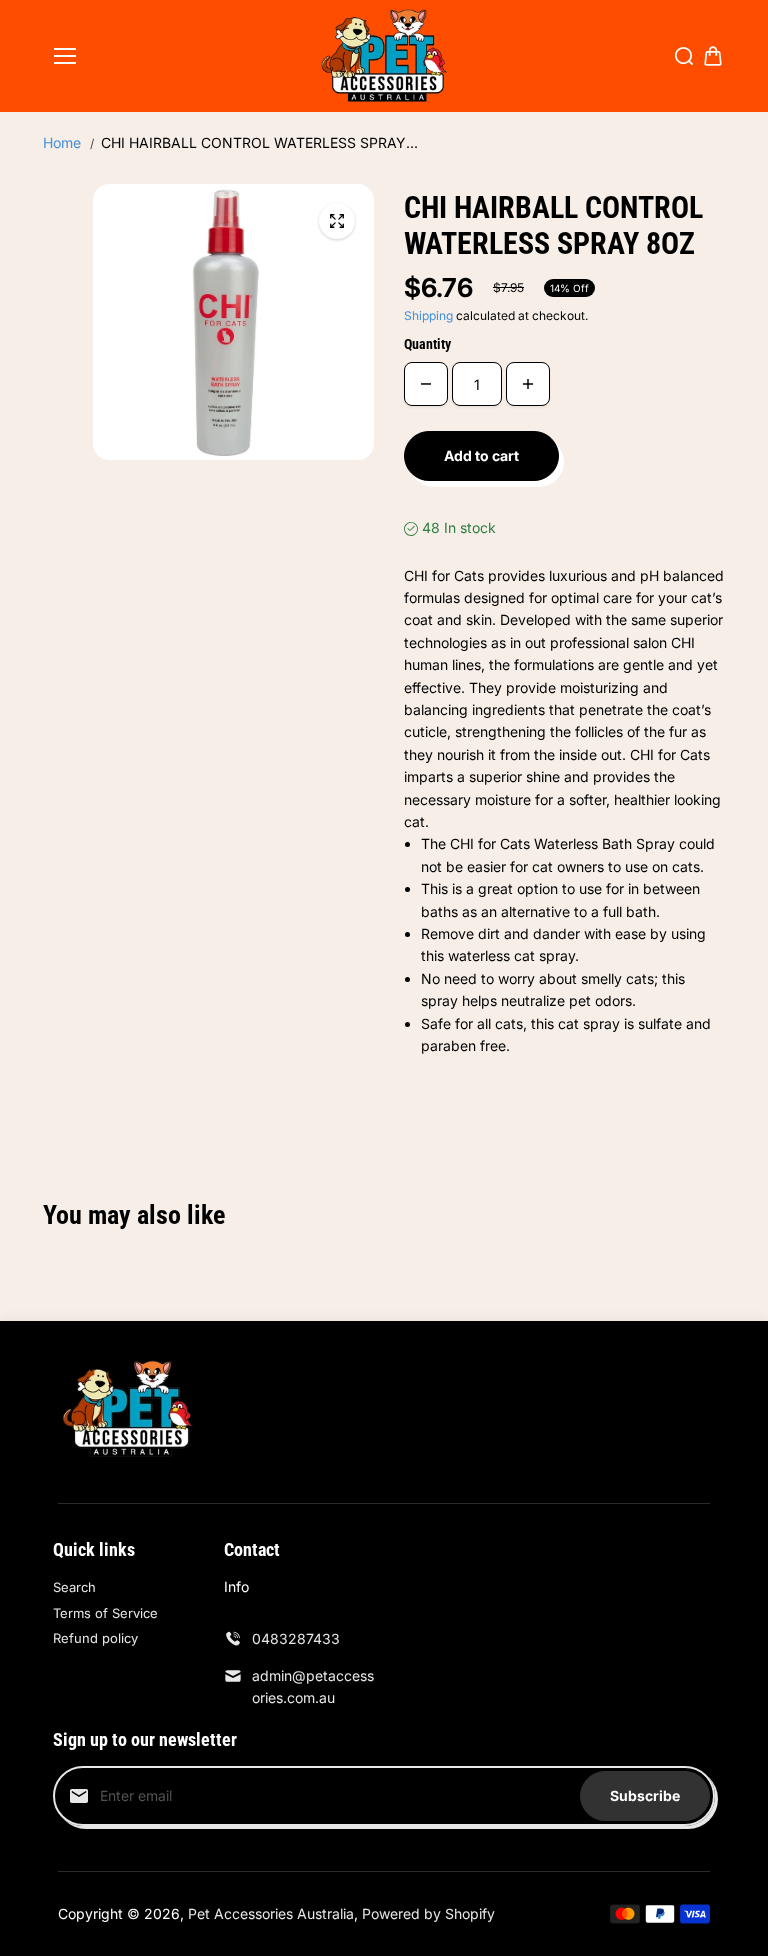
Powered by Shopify (428, 1913)
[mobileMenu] (65, 56)
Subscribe (645, 1795)
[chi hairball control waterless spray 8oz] (337, 221)
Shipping (428, 315)
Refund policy (95, 1638)
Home (62, 142)
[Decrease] (426, 384)
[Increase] (528, 384)
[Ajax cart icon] (713, 56)
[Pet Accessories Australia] (384, 56)
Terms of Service (105, 1613)
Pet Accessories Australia (271, 1913)
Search (74, 1587)
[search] (684, 56)
